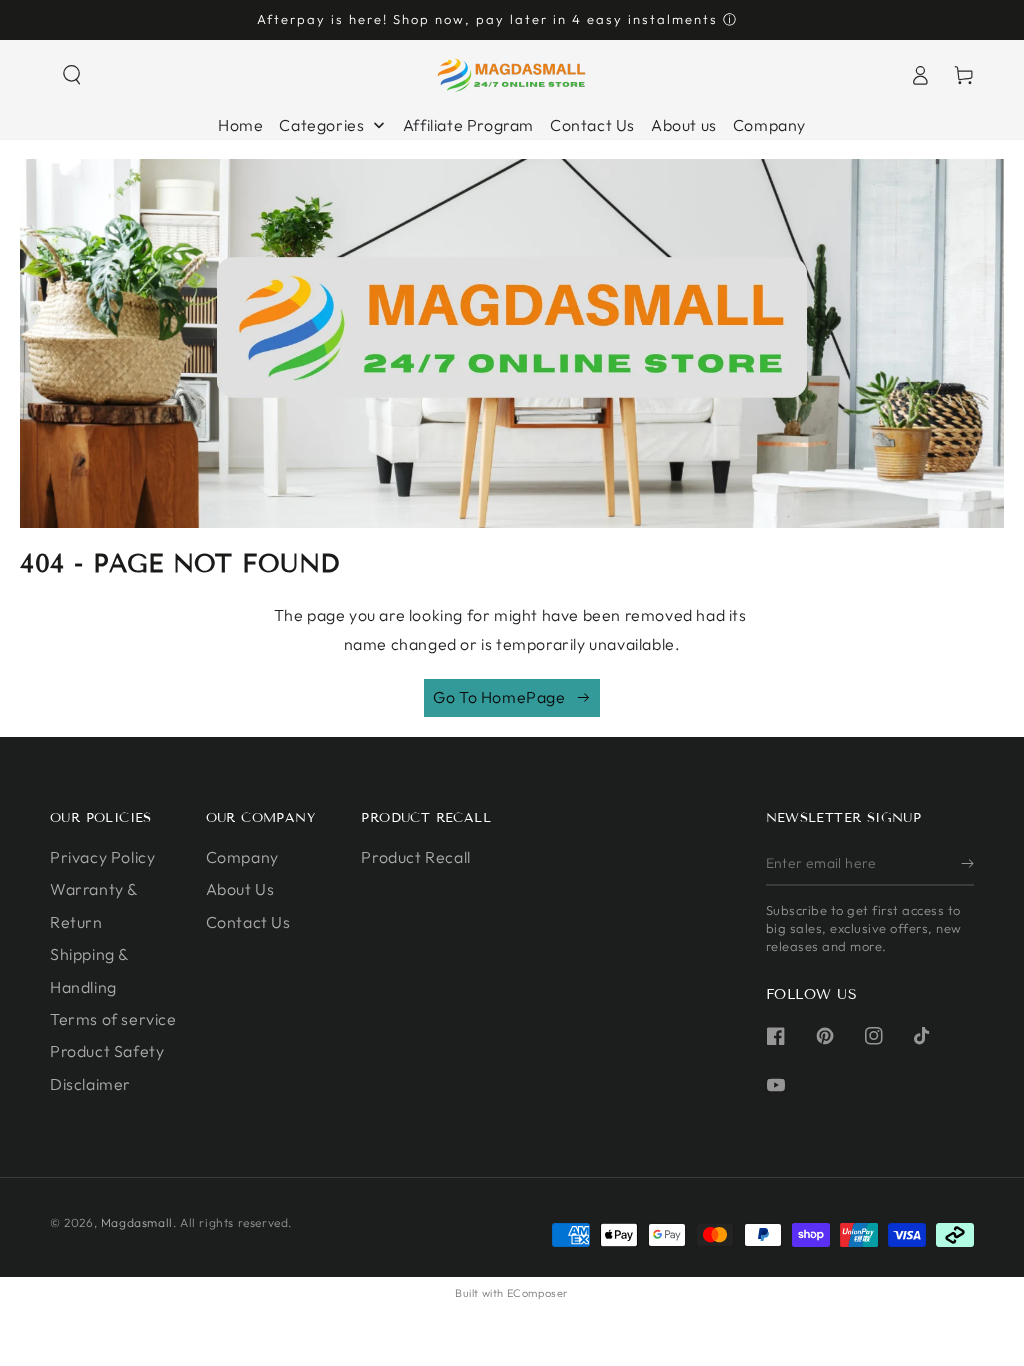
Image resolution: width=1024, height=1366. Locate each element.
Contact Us (248, 922)
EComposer (538, 1293)
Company (242, 857)
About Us (240, 889)
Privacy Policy (102, 857)
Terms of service (113, 1019)
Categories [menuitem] (321, 125)
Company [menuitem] (769, 125)
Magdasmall (137, 1222)
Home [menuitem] (240, 125)
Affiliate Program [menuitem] (468, 125)
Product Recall (415, 857)
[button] (72, 75)
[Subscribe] (967, 863)
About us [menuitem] (684, 125)
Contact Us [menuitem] (592, 125)
